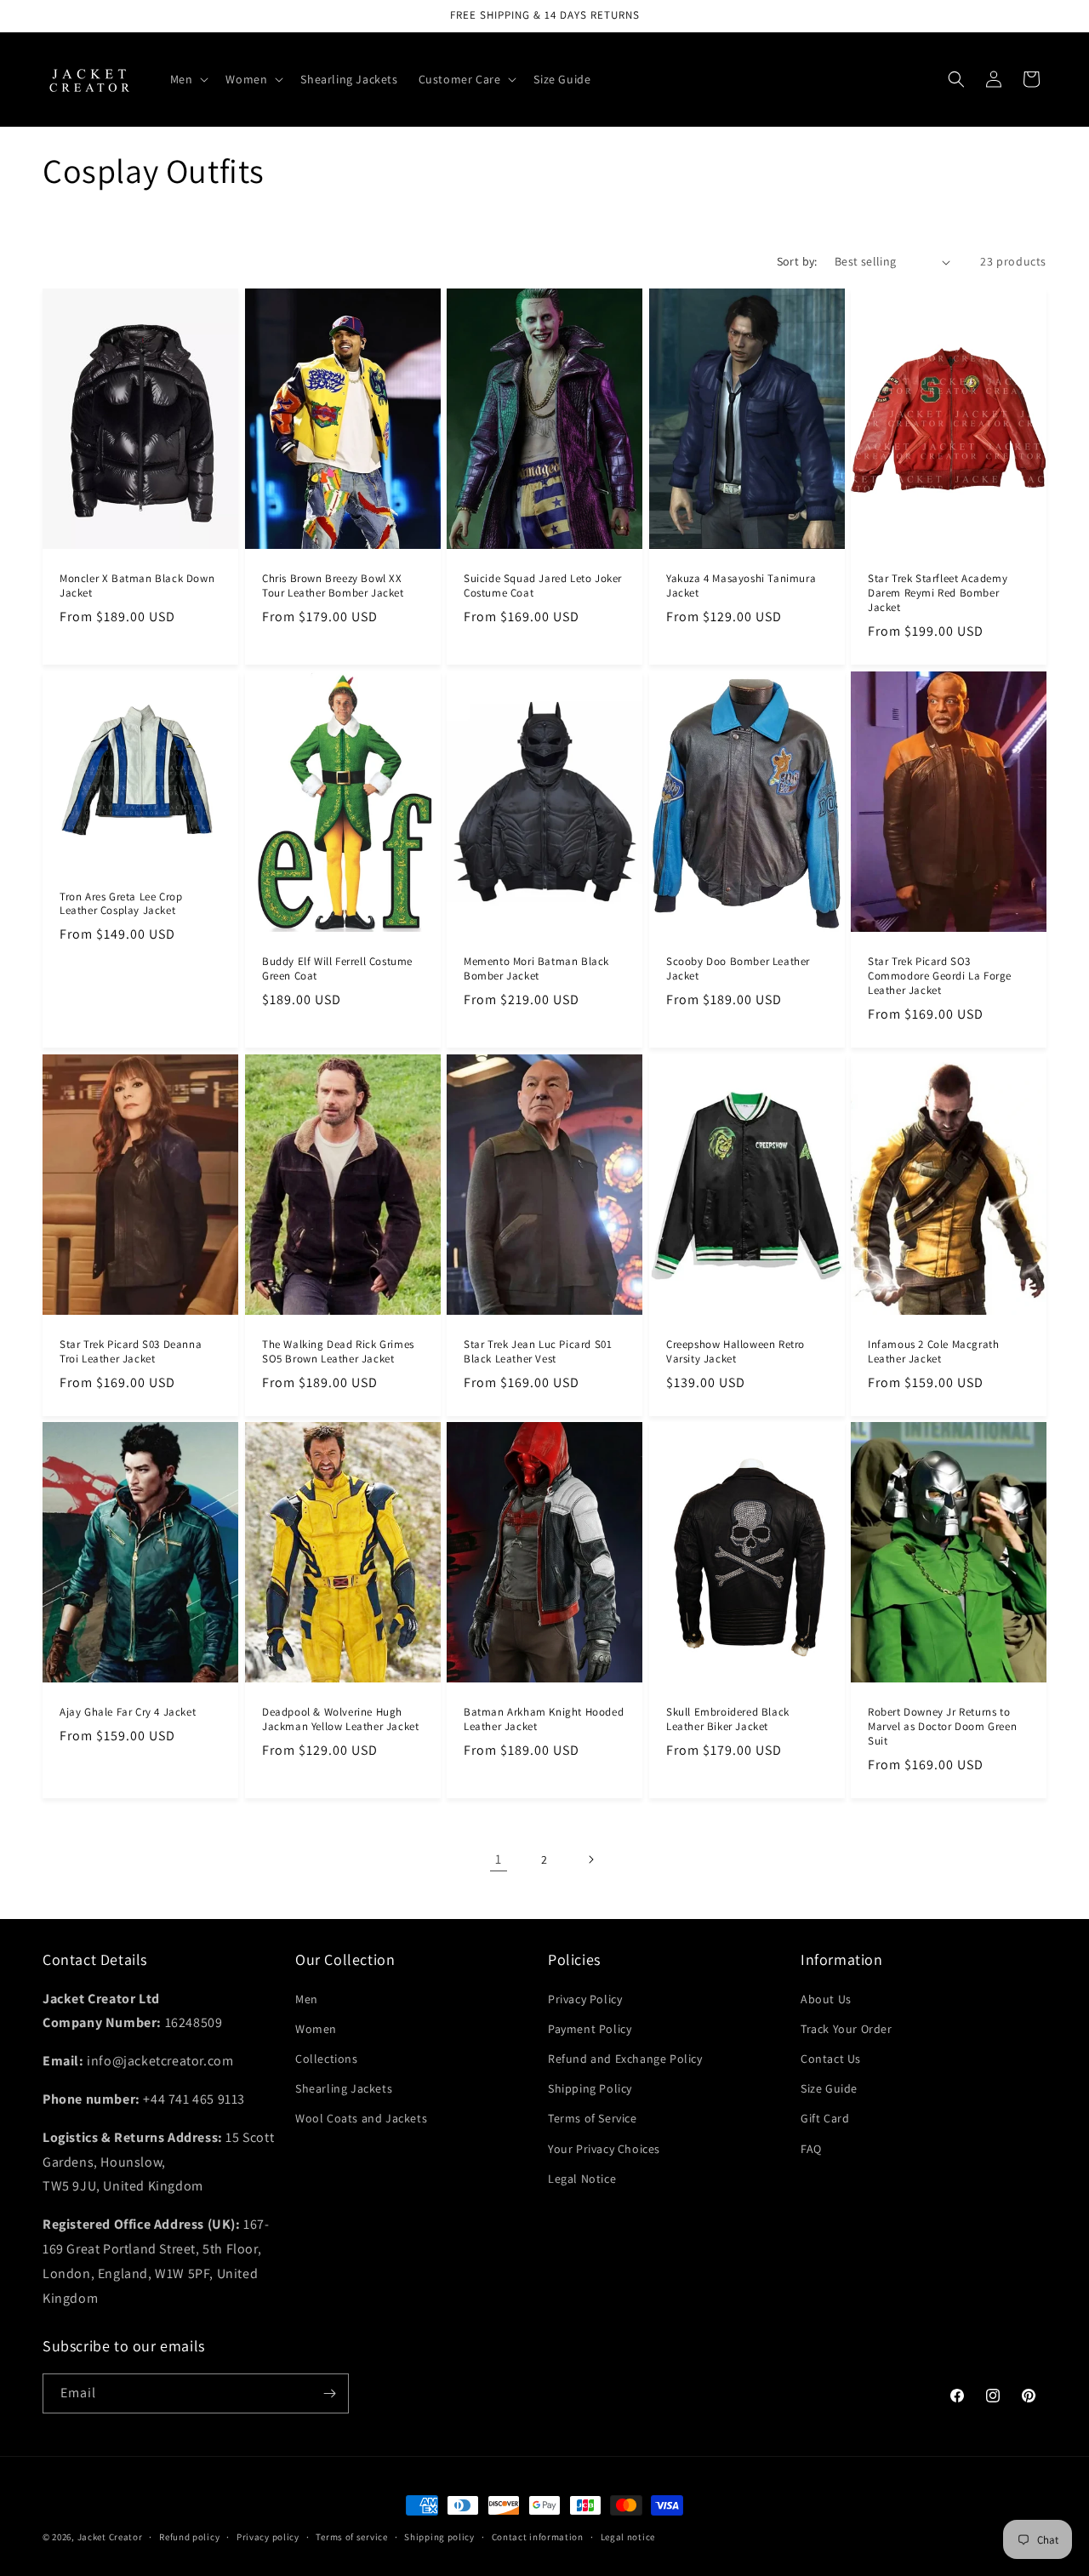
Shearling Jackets (344, 2088)
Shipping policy (439, 2537)
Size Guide (829, 2088)
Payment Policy (590, 2029)
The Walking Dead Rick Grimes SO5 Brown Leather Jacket (338, 1352)
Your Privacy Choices (604, 2149)
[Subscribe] (329, 2393)
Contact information (538, 2537)
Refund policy (189, 2537)
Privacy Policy (585, 1999)
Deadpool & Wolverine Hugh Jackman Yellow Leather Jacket (340, 1720)
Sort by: (797, 261)
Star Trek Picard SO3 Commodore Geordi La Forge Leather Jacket (940, 976)
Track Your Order (847, 2029)
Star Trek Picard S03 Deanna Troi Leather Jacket (131, 1352)
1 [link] (499, 1859)
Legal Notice (582, 2179)
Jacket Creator (110, 2537)
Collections (327, 2059)
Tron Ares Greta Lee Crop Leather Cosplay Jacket (121, 903)
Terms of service (351, 2537)
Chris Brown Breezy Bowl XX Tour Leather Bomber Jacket (333, 586)
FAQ (811, 2149)
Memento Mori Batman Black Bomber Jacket (536, 969)
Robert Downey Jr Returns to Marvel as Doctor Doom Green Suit (942, 1728)
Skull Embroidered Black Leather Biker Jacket (728, 1720)
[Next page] (590, 1859)
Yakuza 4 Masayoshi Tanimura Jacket (741, 586)
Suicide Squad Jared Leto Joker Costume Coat (543, 586)
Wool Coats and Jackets (361, 2118)
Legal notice (628, 2537)
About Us (826, 1999)
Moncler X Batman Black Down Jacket (137, 586)
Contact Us (831, 2059)
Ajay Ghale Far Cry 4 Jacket (128, 1713)
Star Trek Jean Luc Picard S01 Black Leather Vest (538, 1352)
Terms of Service (593, 2118)
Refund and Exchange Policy (625, 2059)
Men (307, 1999)
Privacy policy (268, 2537)
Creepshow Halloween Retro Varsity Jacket (736, 1352)
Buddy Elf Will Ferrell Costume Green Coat (337, 969)
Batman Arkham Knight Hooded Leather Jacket (544, 1720)
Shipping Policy (590, 2088)
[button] (188, 79)
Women (316, 2029)
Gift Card (825, 2118)
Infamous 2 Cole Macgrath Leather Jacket (933, 1352)
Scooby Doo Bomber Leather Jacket (738, 969)
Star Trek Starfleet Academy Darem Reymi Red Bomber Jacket (938, 593)
